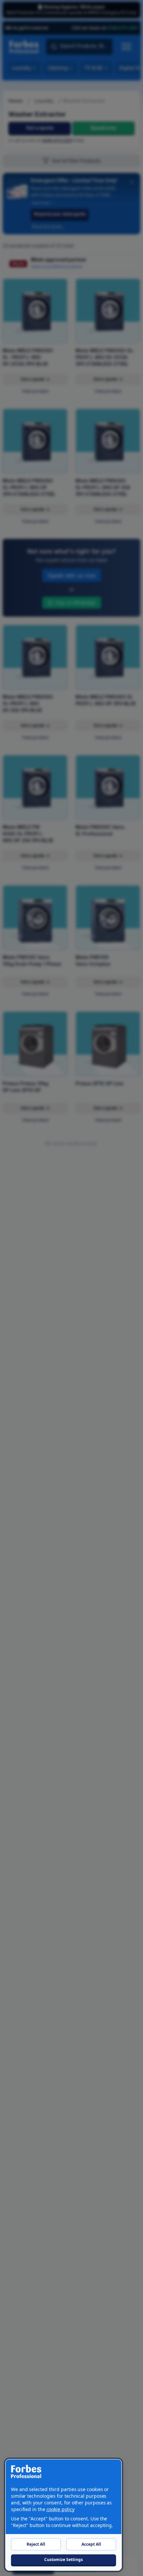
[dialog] (64, 2515)
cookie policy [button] (61, 2509)
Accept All (91, 2544)
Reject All (36, 2544)
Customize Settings (64, 2560)
